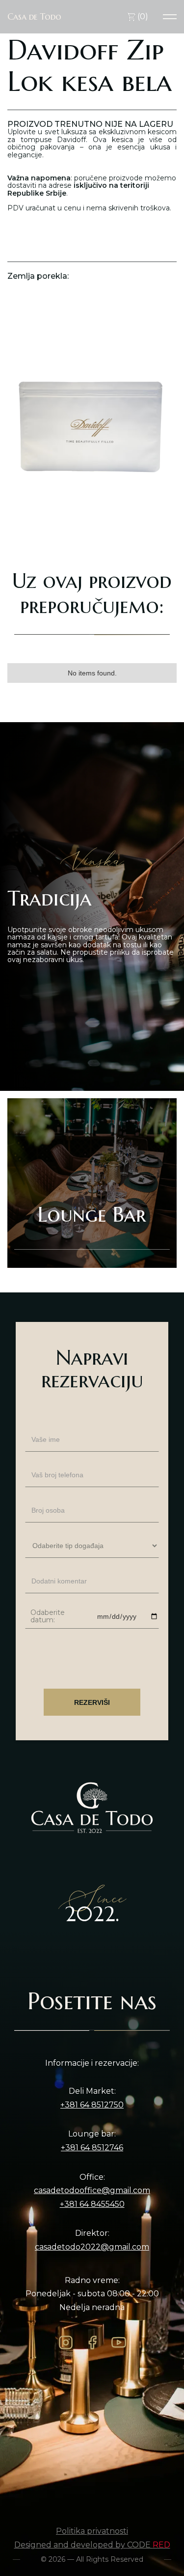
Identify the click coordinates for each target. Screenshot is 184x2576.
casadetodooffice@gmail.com (92, 2191)
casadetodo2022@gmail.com (92, 2247)
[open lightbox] (92, 419)
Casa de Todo (34, 17)
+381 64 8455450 (92, 2204)
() (142, 16)
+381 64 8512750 (92, 2105)
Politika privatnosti (92, 2531)
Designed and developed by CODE (92, 2545)
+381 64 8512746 (92, 2148)
